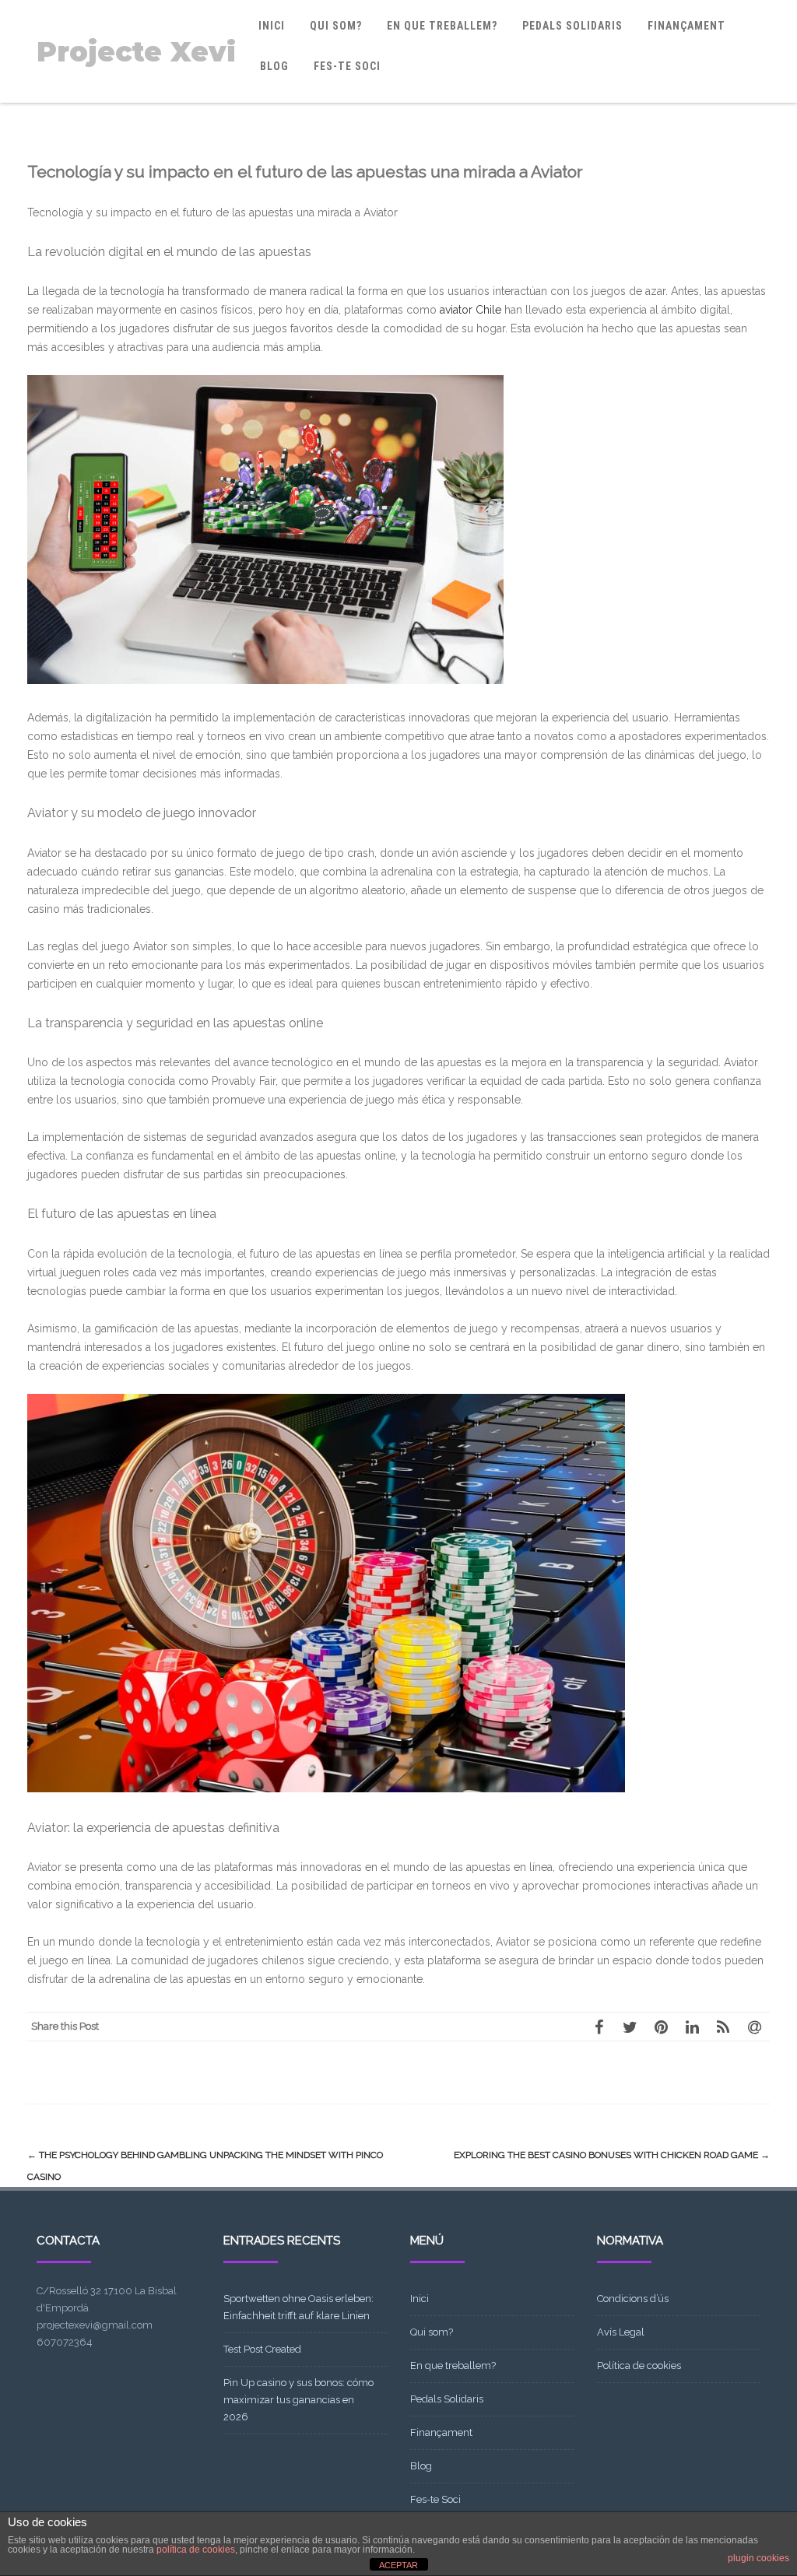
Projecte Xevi (136, 52)
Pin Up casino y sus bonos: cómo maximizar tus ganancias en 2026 (298, 2400)
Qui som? (336, 26)
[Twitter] (630, 2027)
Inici (272, 26)
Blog (274, 66)
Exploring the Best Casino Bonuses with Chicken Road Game (612, 2155)
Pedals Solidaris (572, 26)
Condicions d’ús (633, 2299)
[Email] (754, 2027)
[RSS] (723, 2027)
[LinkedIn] (692, 2027)
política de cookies (196, 2550)
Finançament (686, 26)
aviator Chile (470, 310)
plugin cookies (758, 2558)
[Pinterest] (661, 2027)
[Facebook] (599, 2027)
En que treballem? (442, 26)
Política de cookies (639, 2365)
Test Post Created (262, 2349)
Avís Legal (621, 2332)
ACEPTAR (398, 2565)
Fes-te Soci (347, 66)
